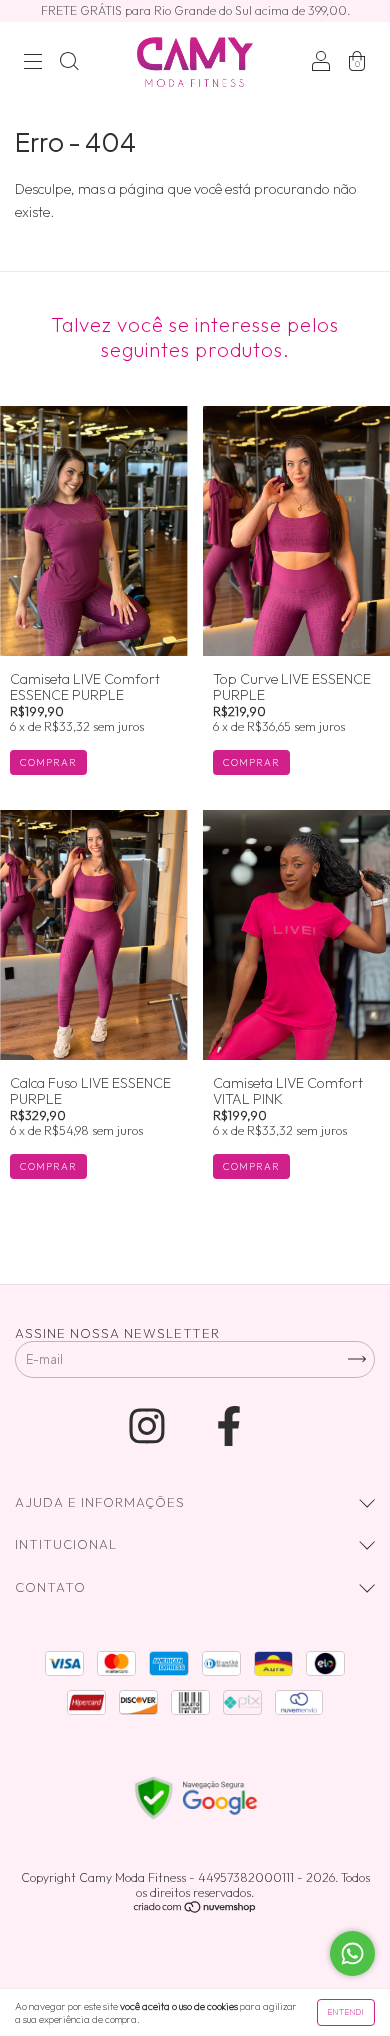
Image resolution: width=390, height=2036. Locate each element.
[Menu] (33, 64)
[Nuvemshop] (195, 1908)
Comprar (48, 762)
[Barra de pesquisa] (69, 64)
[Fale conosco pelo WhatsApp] (352, 1953)
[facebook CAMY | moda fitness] (229, 1426)
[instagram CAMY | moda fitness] (150, 1426)
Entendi (346, 2012)
